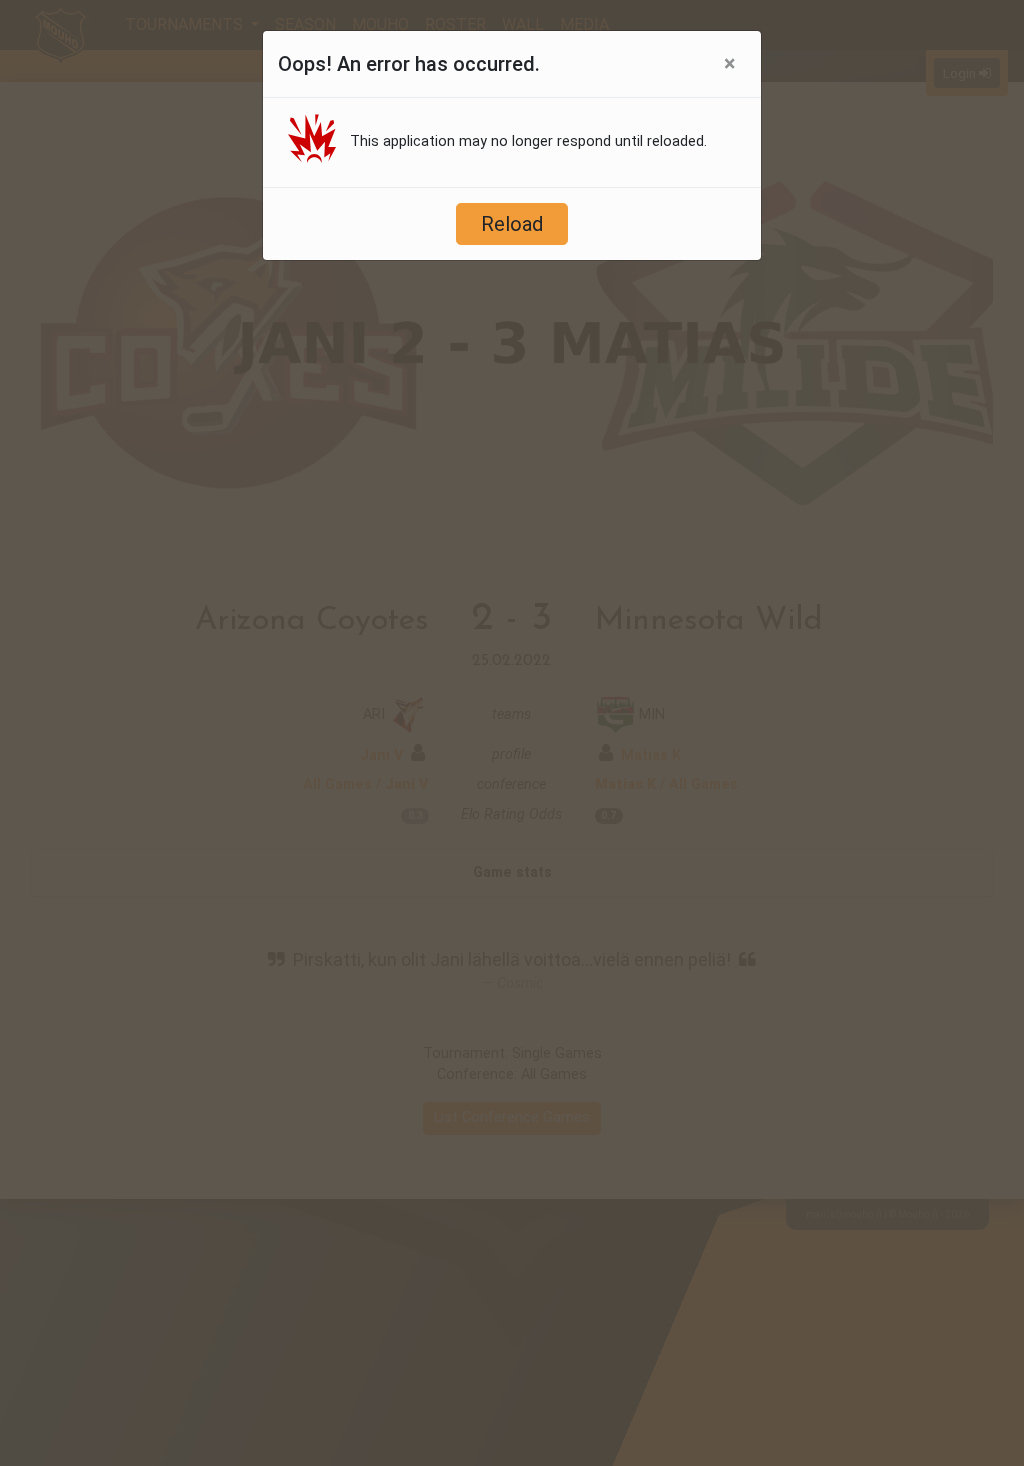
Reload (512, 224)
